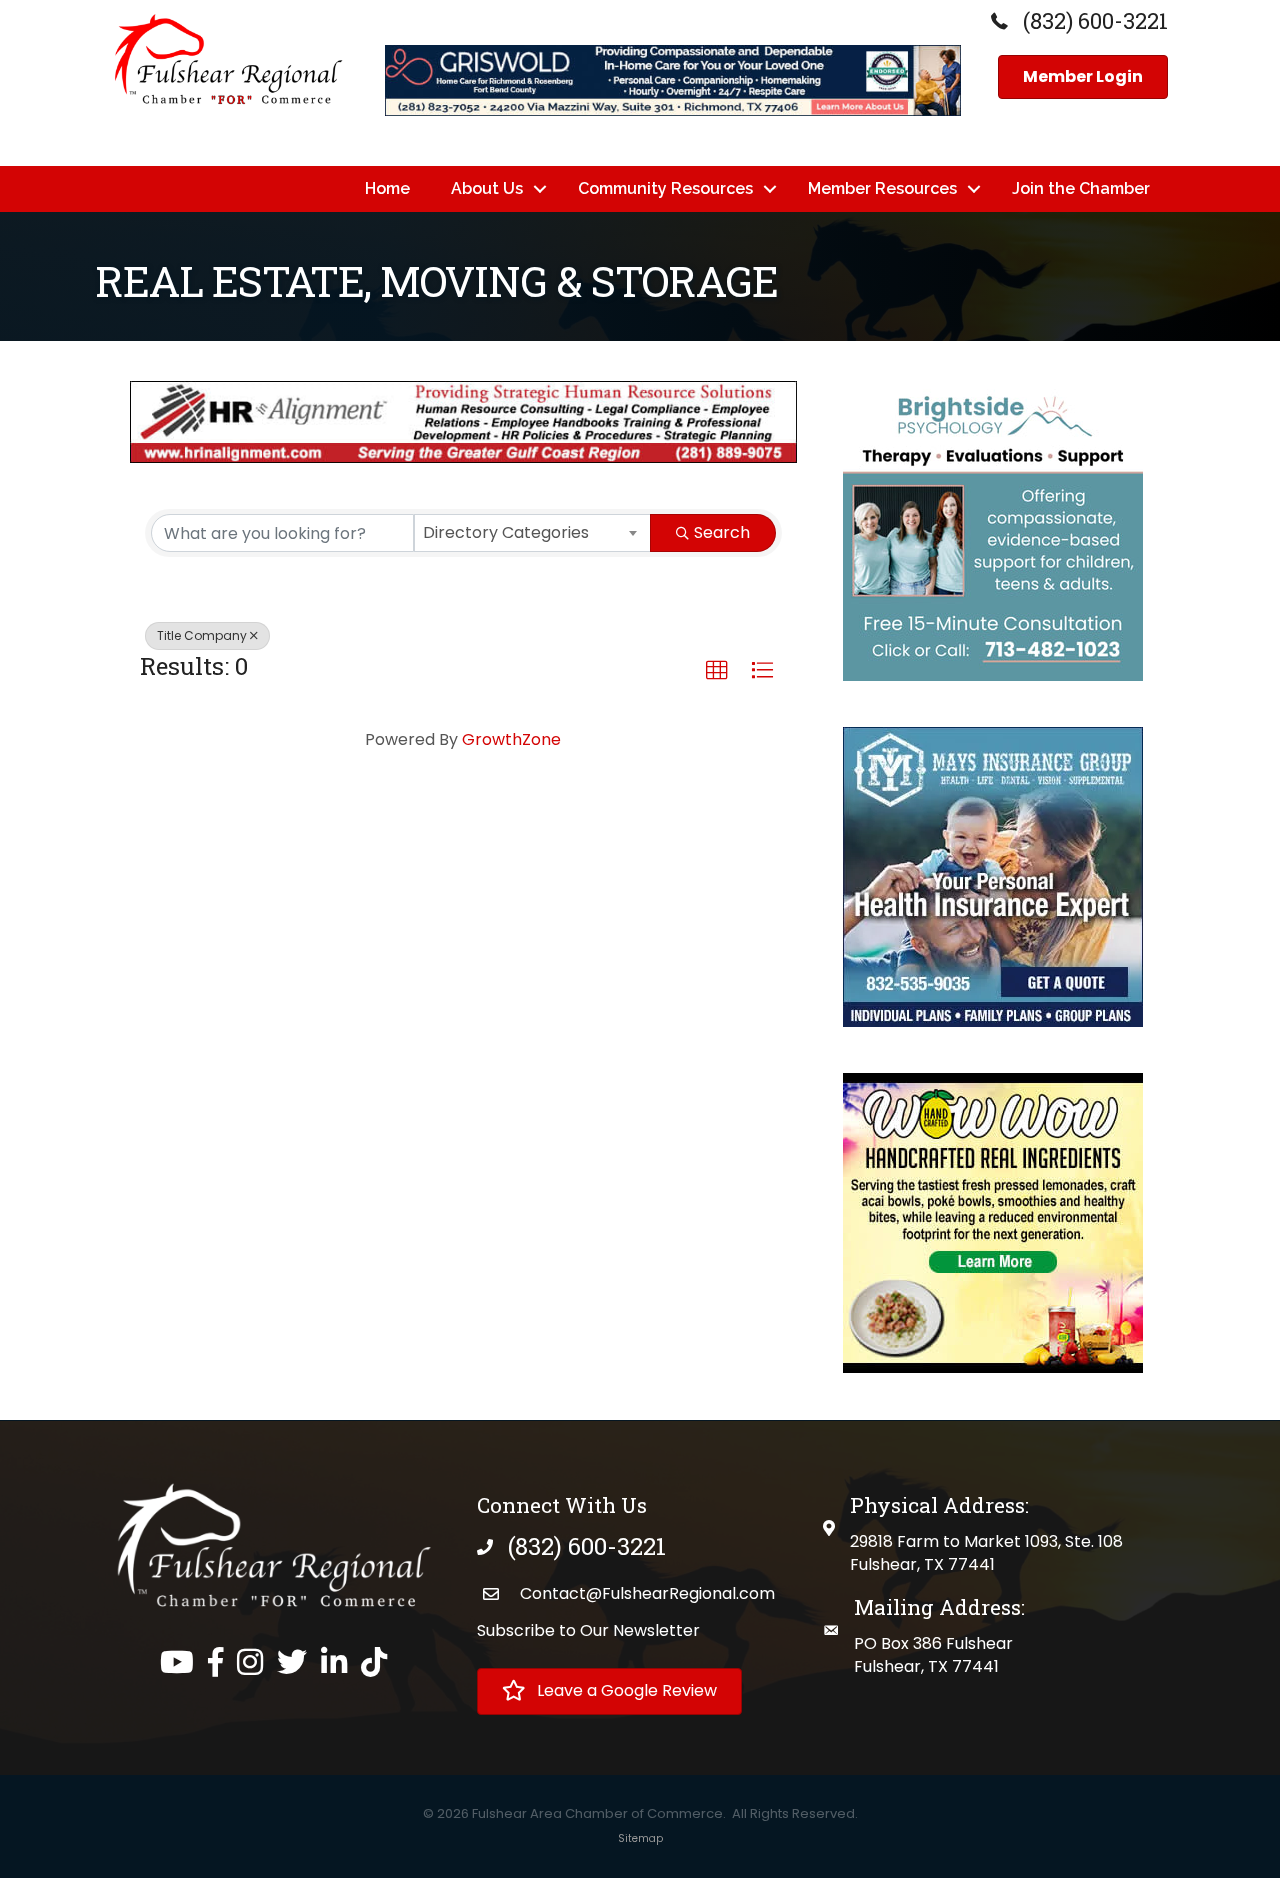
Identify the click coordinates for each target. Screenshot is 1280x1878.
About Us (487, 188)
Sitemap (640, 1838)
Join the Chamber (1081, 188)
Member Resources (882, 188)
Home (387, 188)
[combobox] (532, 533)
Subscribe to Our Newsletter (588, 1630)
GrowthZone (511, 739)
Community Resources (665, 188)
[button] (717, 671)
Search (722, 532)
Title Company (202, 635)
